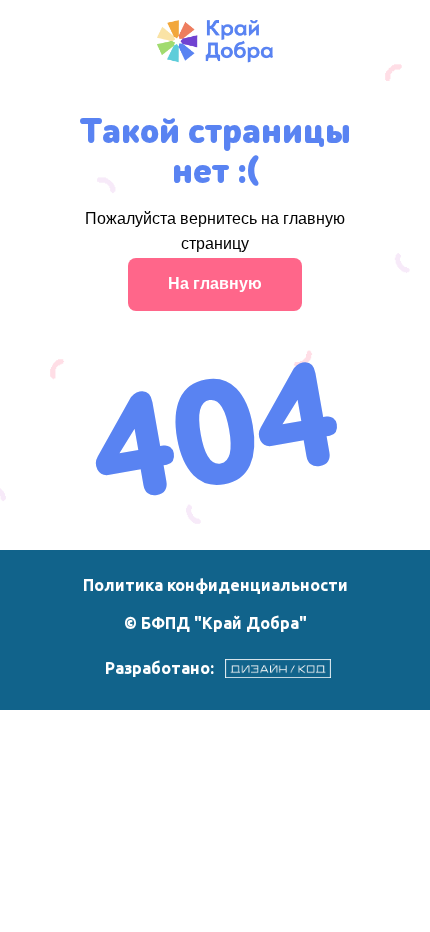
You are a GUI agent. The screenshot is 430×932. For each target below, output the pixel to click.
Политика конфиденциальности (215, 585)
